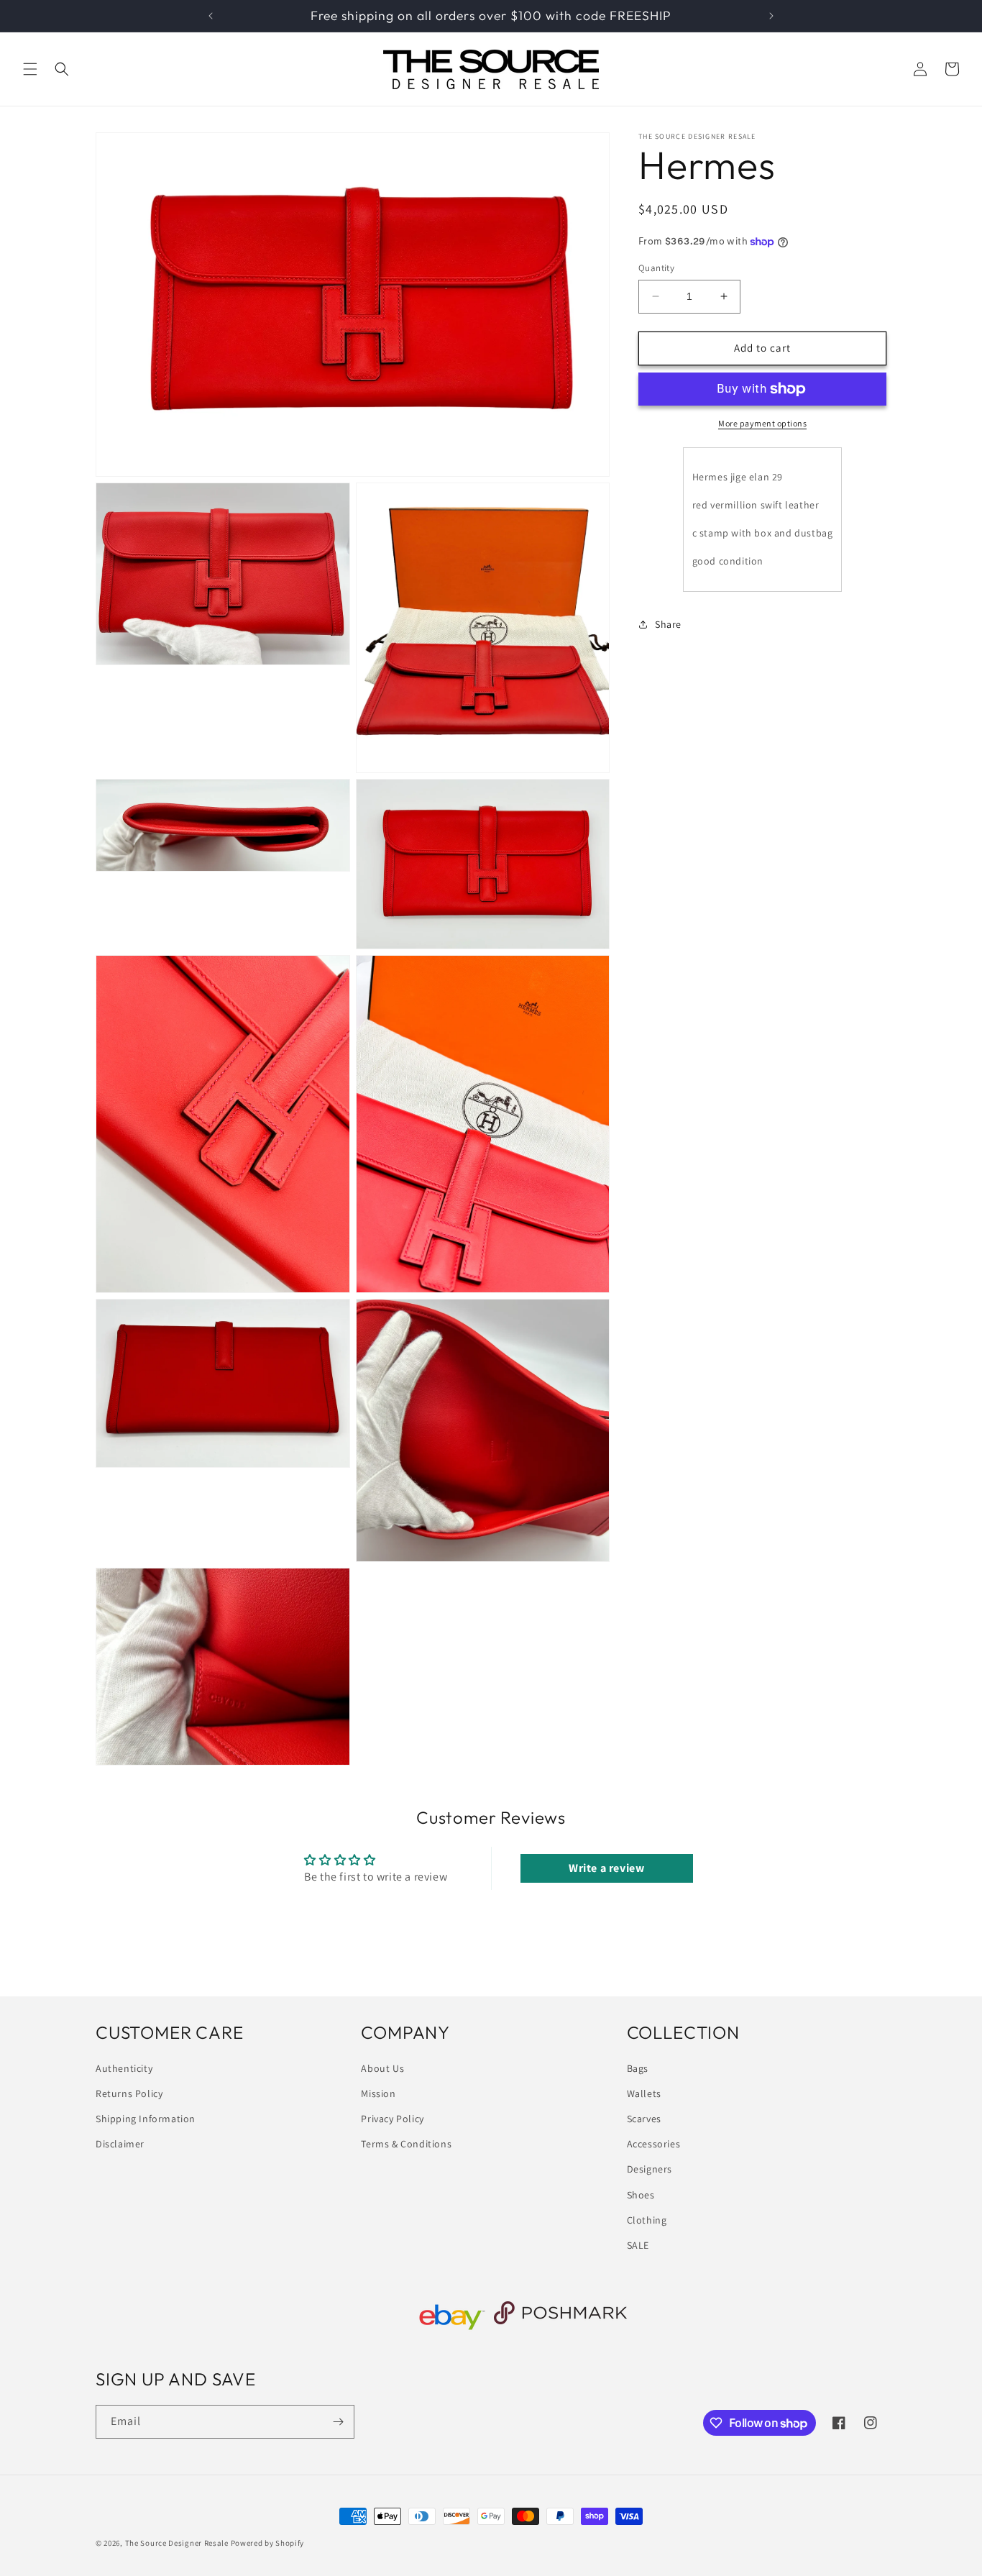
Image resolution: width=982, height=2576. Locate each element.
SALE (638, 2245)
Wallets (644, 2093)
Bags (638, 2068)
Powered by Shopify (268, 2543)
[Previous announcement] (211, 16)
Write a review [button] (606, 1868)
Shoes (641, 2195)
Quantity (656, 268)
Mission (378, 2093)
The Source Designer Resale (177, 2543)
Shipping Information (146, 2119)
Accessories (654, 2144)
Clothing (647, 2220)
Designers (650, 2170)
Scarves (644, 2119)
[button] (30, 69)
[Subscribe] (338, 2422)
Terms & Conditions (406, 2144)
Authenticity (124, 2068)
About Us (382, 2068)
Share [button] (668, 624)
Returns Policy (129, 2093)
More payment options (762, 423)
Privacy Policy (392, 2119)
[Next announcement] (771, 16)
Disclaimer (120, 2144)
